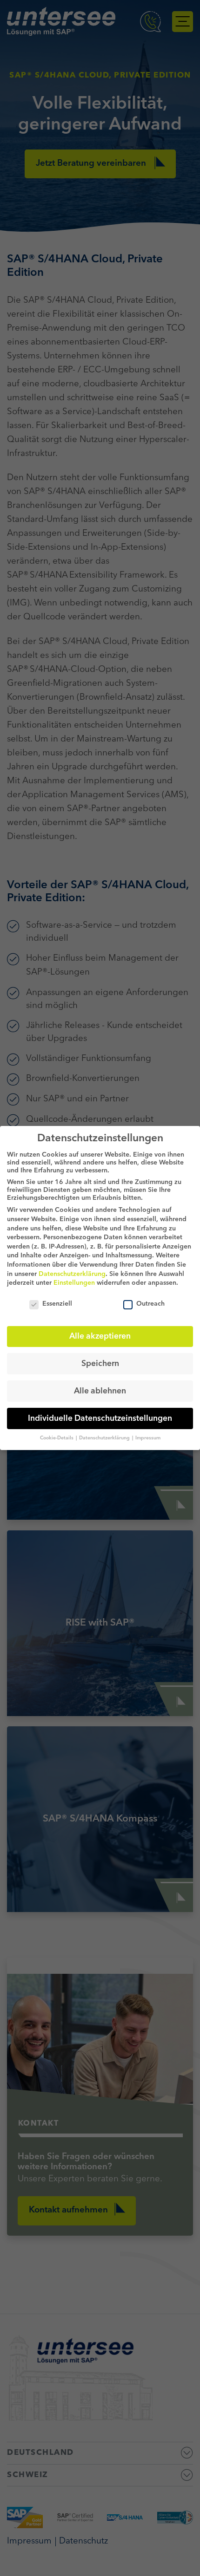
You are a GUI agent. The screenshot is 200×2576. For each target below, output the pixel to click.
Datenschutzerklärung (72, 1274)
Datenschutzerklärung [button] (105, 1438)
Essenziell (57, 1304)
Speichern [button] (100, 1364)
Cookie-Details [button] (57, 1438)
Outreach (150, 1304)
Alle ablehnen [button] (100, 1391)
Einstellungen (74, 1283)
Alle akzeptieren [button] (100, 1337)
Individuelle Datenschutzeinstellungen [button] (100, 1419)
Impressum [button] (148, 1438)
